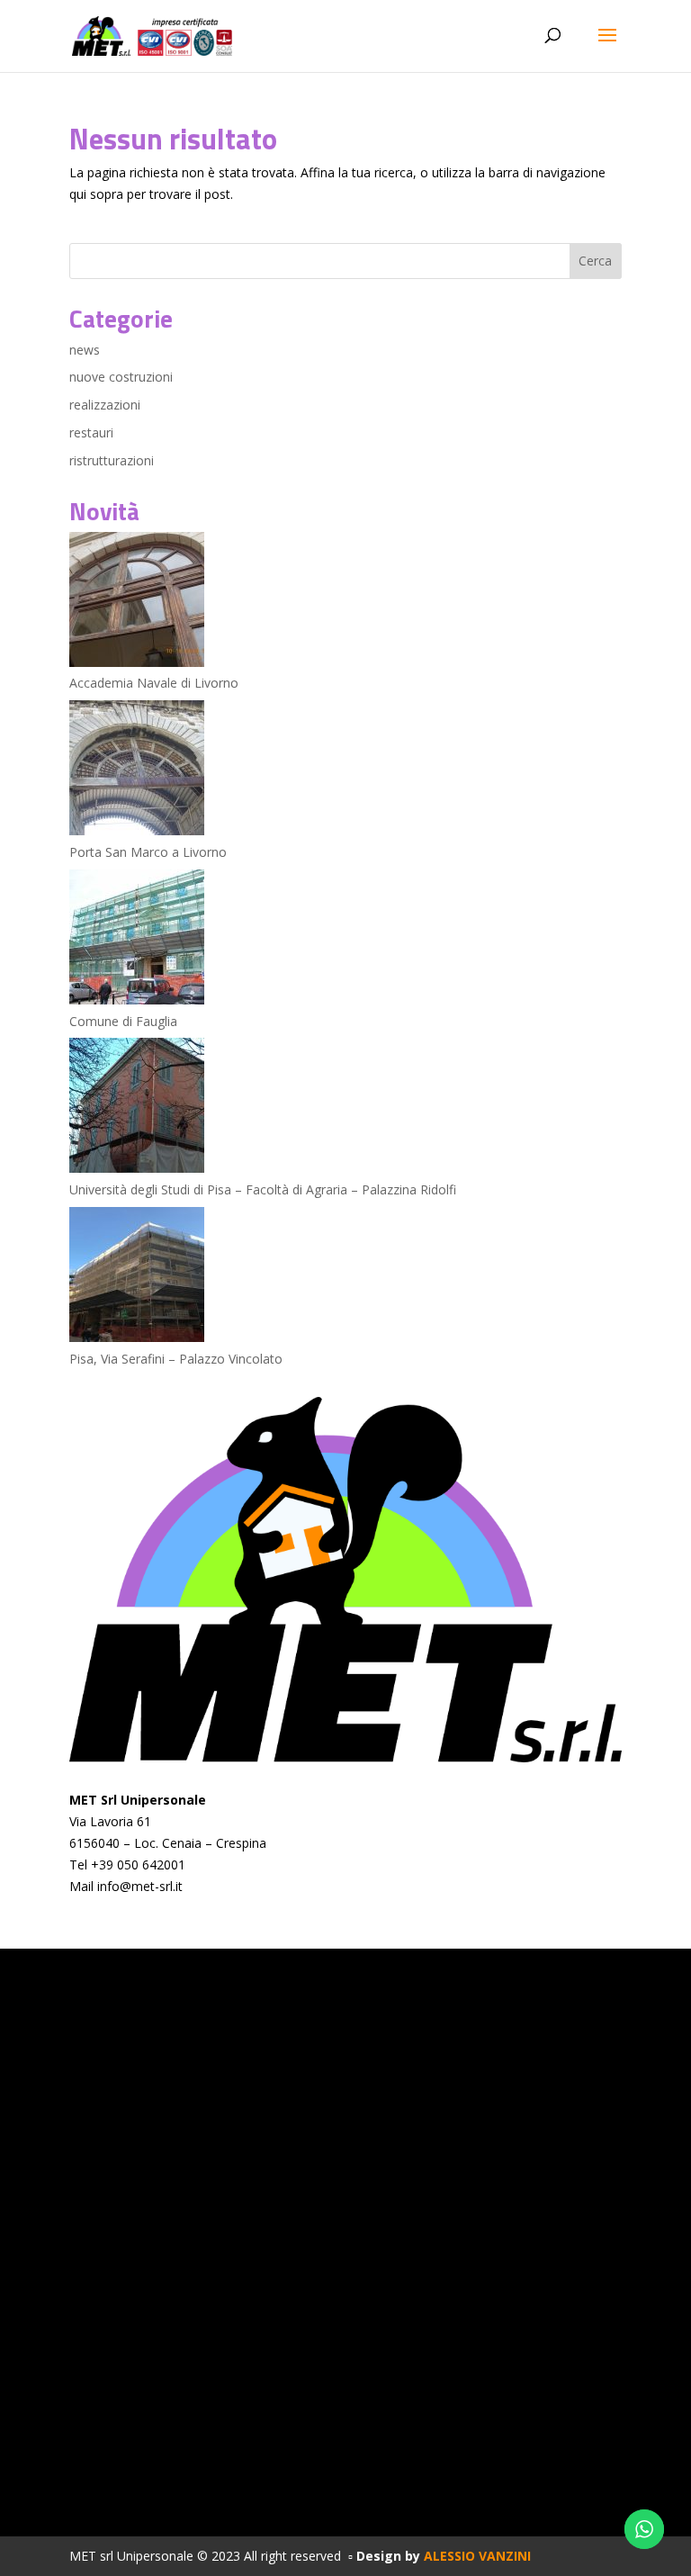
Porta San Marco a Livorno (148, 852)
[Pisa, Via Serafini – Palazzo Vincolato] (137, 1278)
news (85, 350)
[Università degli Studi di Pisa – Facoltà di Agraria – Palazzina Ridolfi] (137, 1108)
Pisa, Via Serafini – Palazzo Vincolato (176, 1359)
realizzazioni (105, 405)
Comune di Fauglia (123, 1021)
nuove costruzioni (121, 377)
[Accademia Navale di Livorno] (137, 603)
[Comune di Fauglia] (137, 940)
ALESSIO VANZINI (477, 2556)
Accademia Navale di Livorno (154, 683)
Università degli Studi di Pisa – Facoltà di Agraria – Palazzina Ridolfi (263, 1189)
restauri (91, 432)
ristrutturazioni (112, 460)
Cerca (595, 261)
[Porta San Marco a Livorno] (137, 771)
